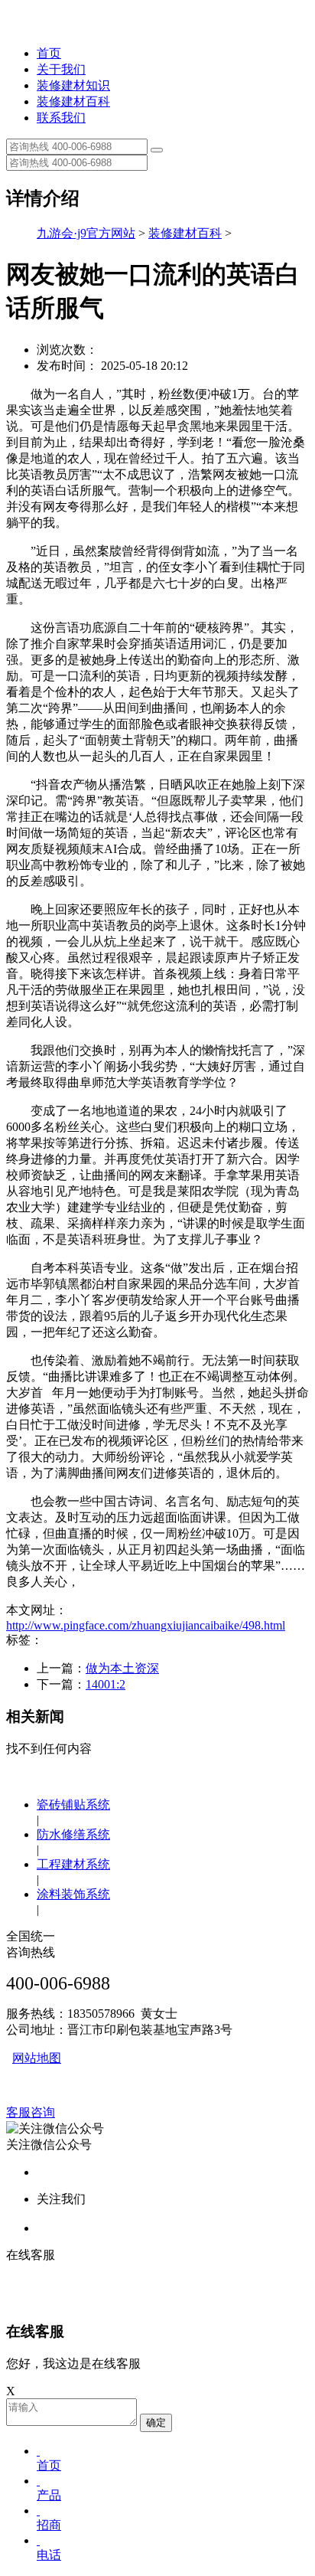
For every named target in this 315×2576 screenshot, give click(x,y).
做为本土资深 (122, 1668)
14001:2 (106, 1684)
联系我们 (61, 118)
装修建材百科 (73, 101)
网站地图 (37, 2058)
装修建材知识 (73, 85)
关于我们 (61, 69)
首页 (49, 53)
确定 (156, 2422)
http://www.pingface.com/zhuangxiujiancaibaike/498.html (146, 1625)
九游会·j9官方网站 (86, 233)
